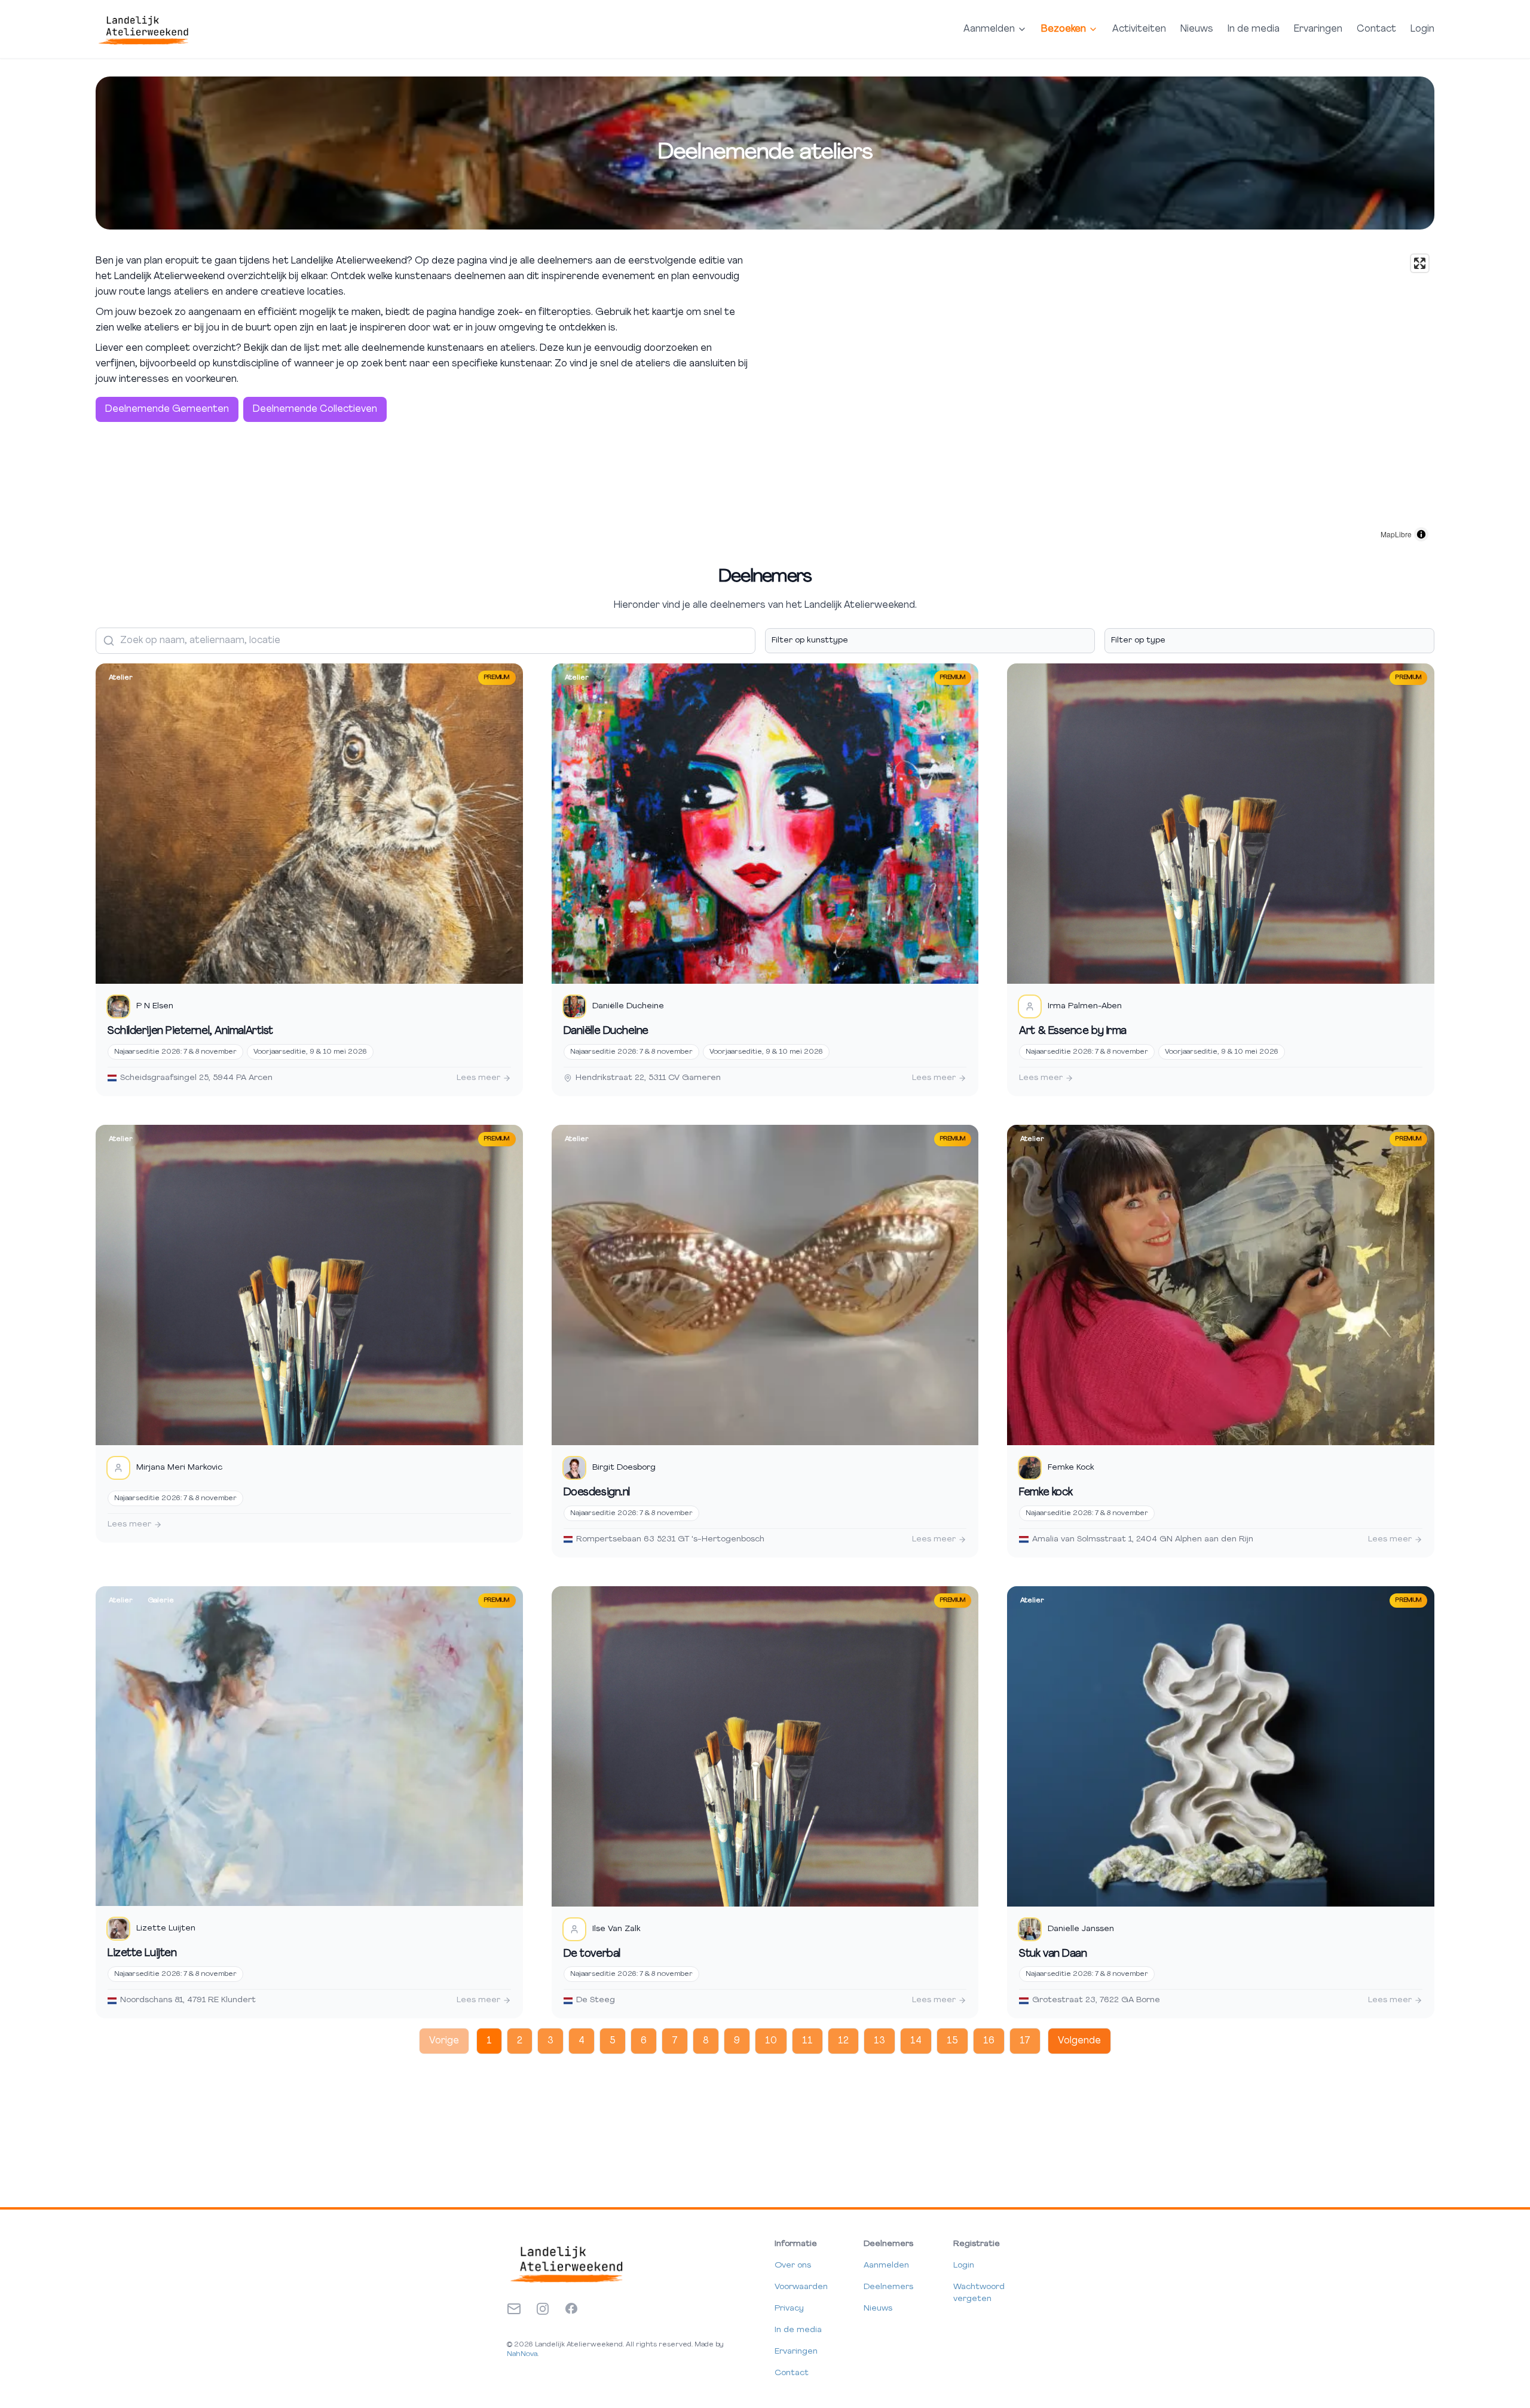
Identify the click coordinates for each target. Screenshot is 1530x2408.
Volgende (1079, 2041)
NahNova (522, 2354)
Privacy (789, 2308)
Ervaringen (1318, 29)
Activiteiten (1139, 29)
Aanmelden (886, 2265)
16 (989, 2041)
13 (879, 2041)
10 (771, 2041)
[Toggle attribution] (1421, 534)
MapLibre (1396, 534)
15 (952, 2041)
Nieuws (1197, 29)
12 (843, 2041)
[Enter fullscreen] (1420, 263)
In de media (1254, 29)
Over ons (793, 2265)
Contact (1376, 29)
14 (916, 2041)
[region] (1102, 398)
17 (1025, 2041)
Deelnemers (888, 2287)
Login (1422, 29)
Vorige (444, 2041)
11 (807, 2041)
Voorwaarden (801, 2287)
